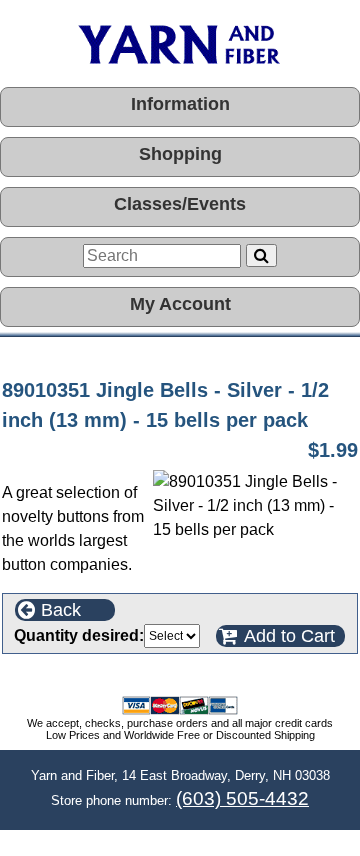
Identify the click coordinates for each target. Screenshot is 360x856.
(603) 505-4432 (242, 798)
